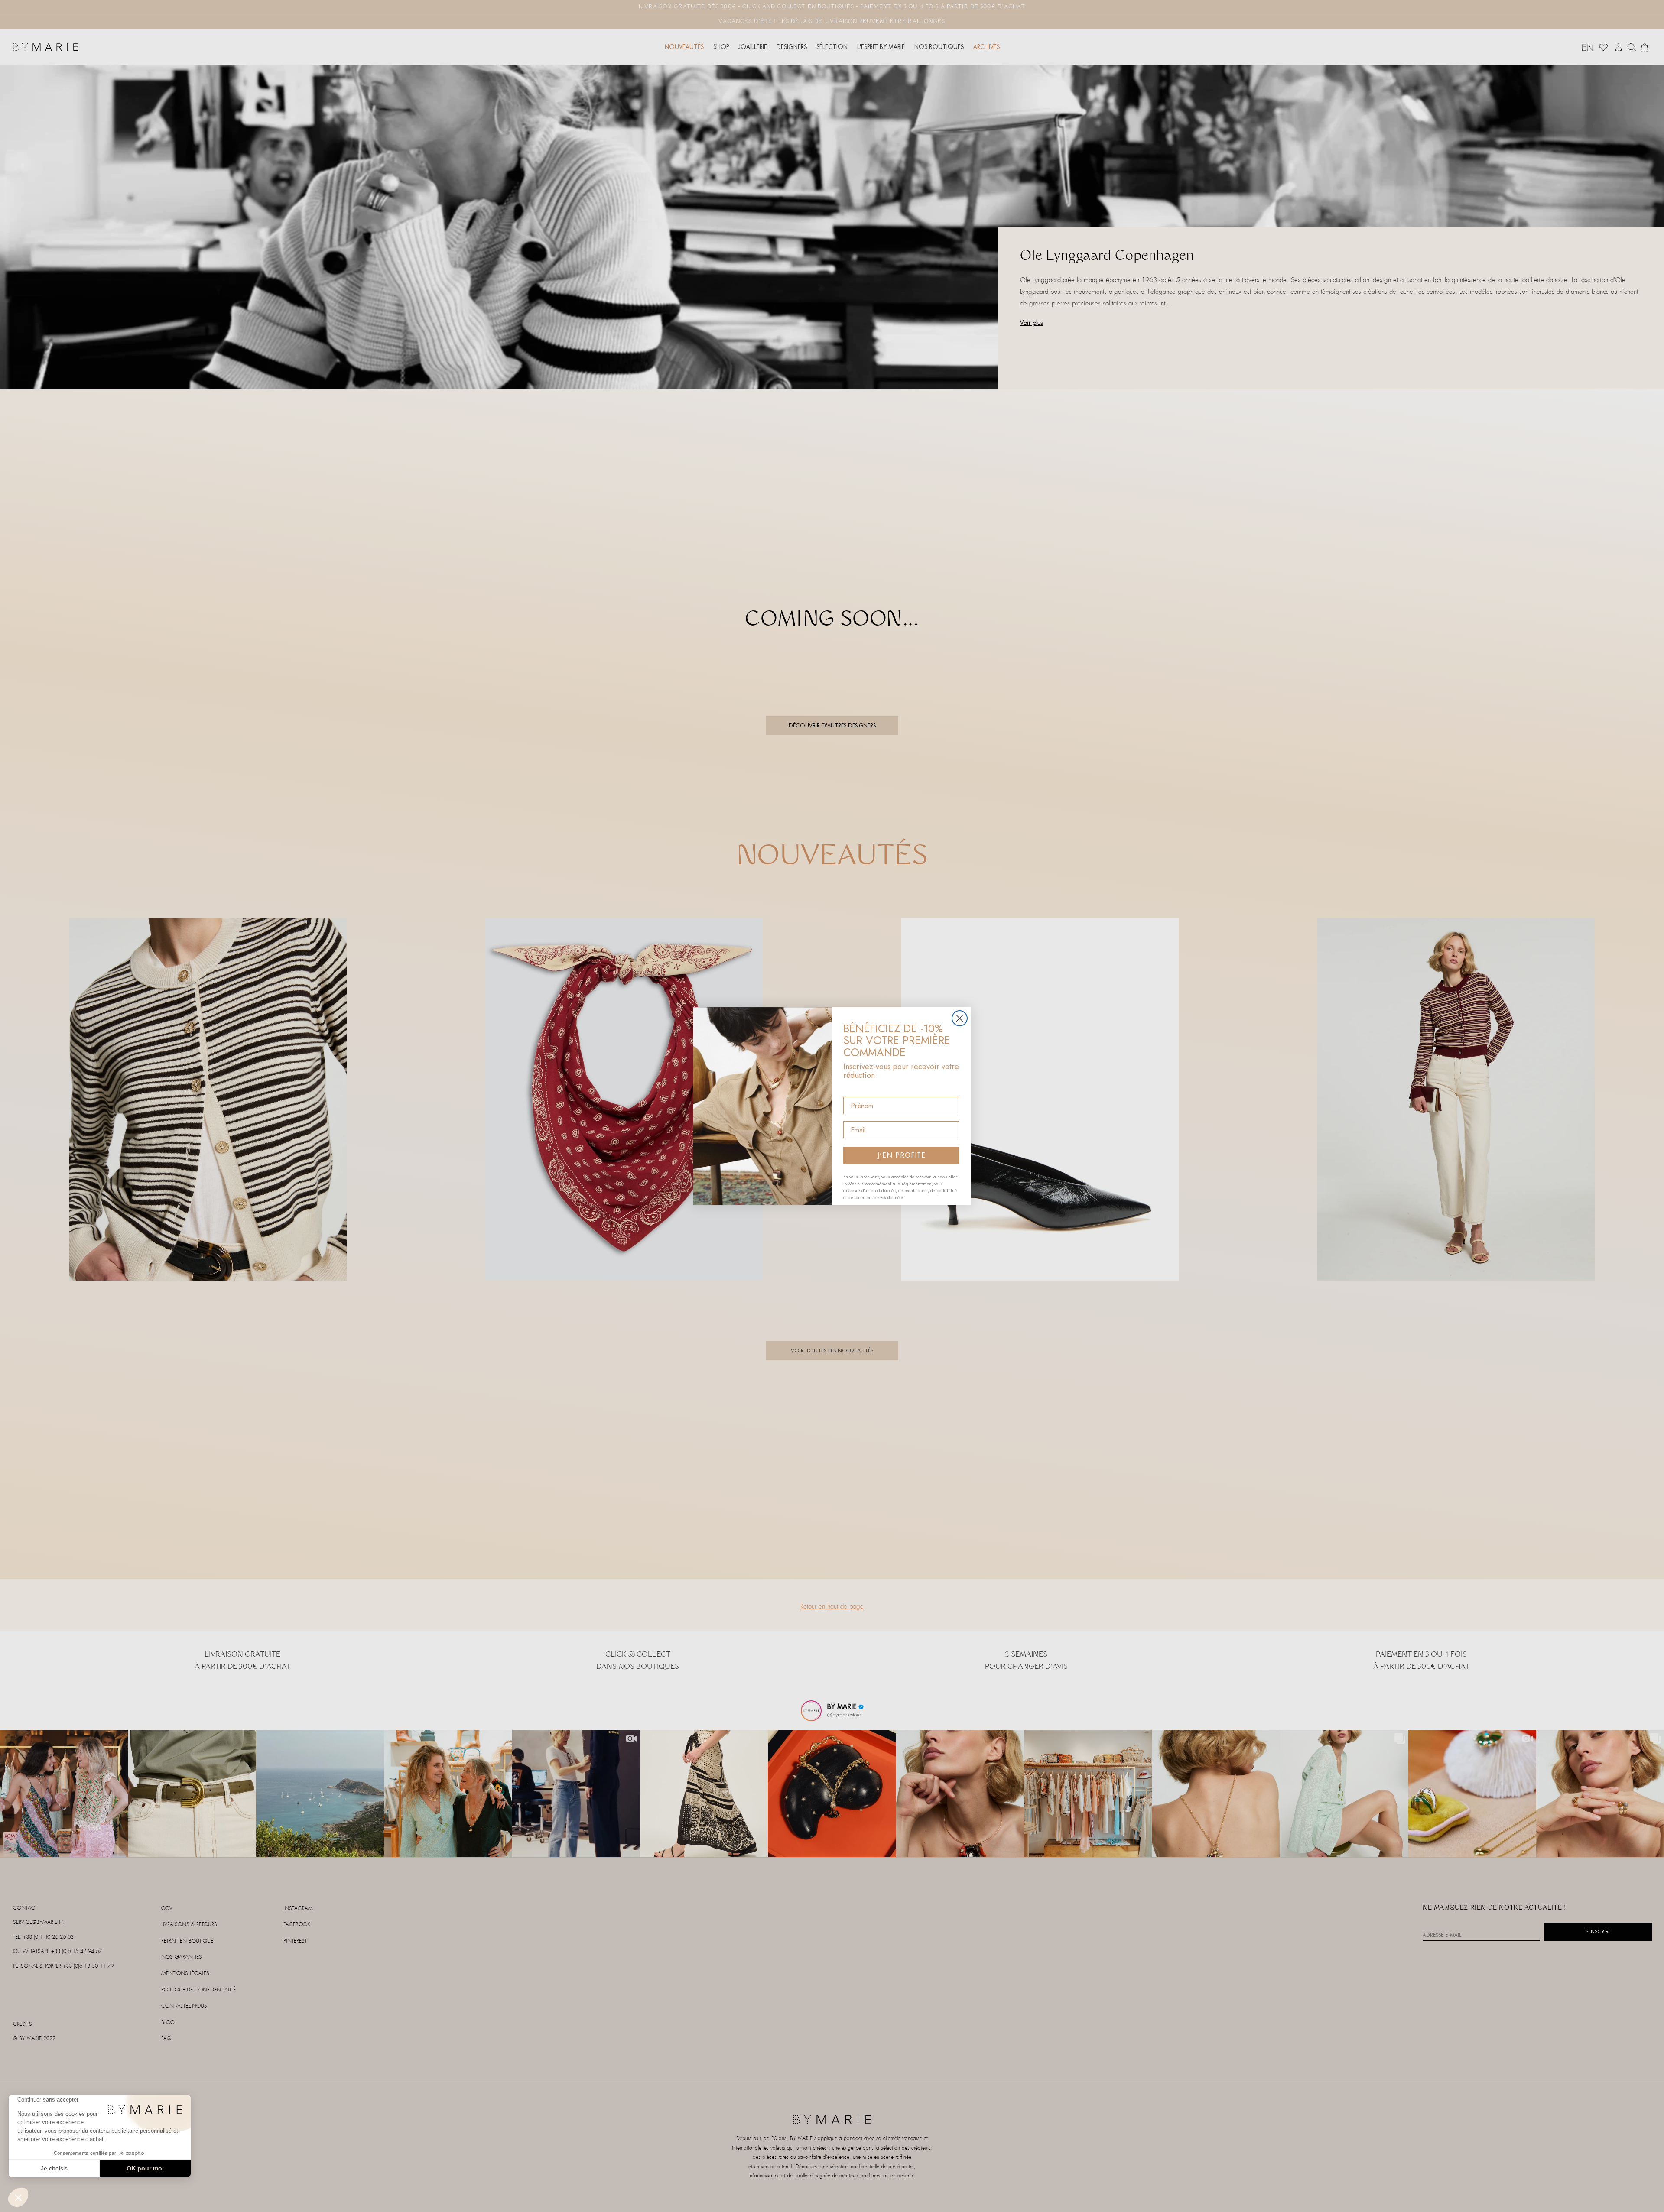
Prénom (856, 1089)
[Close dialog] (960, 1018)
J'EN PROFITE (902, 1155)
